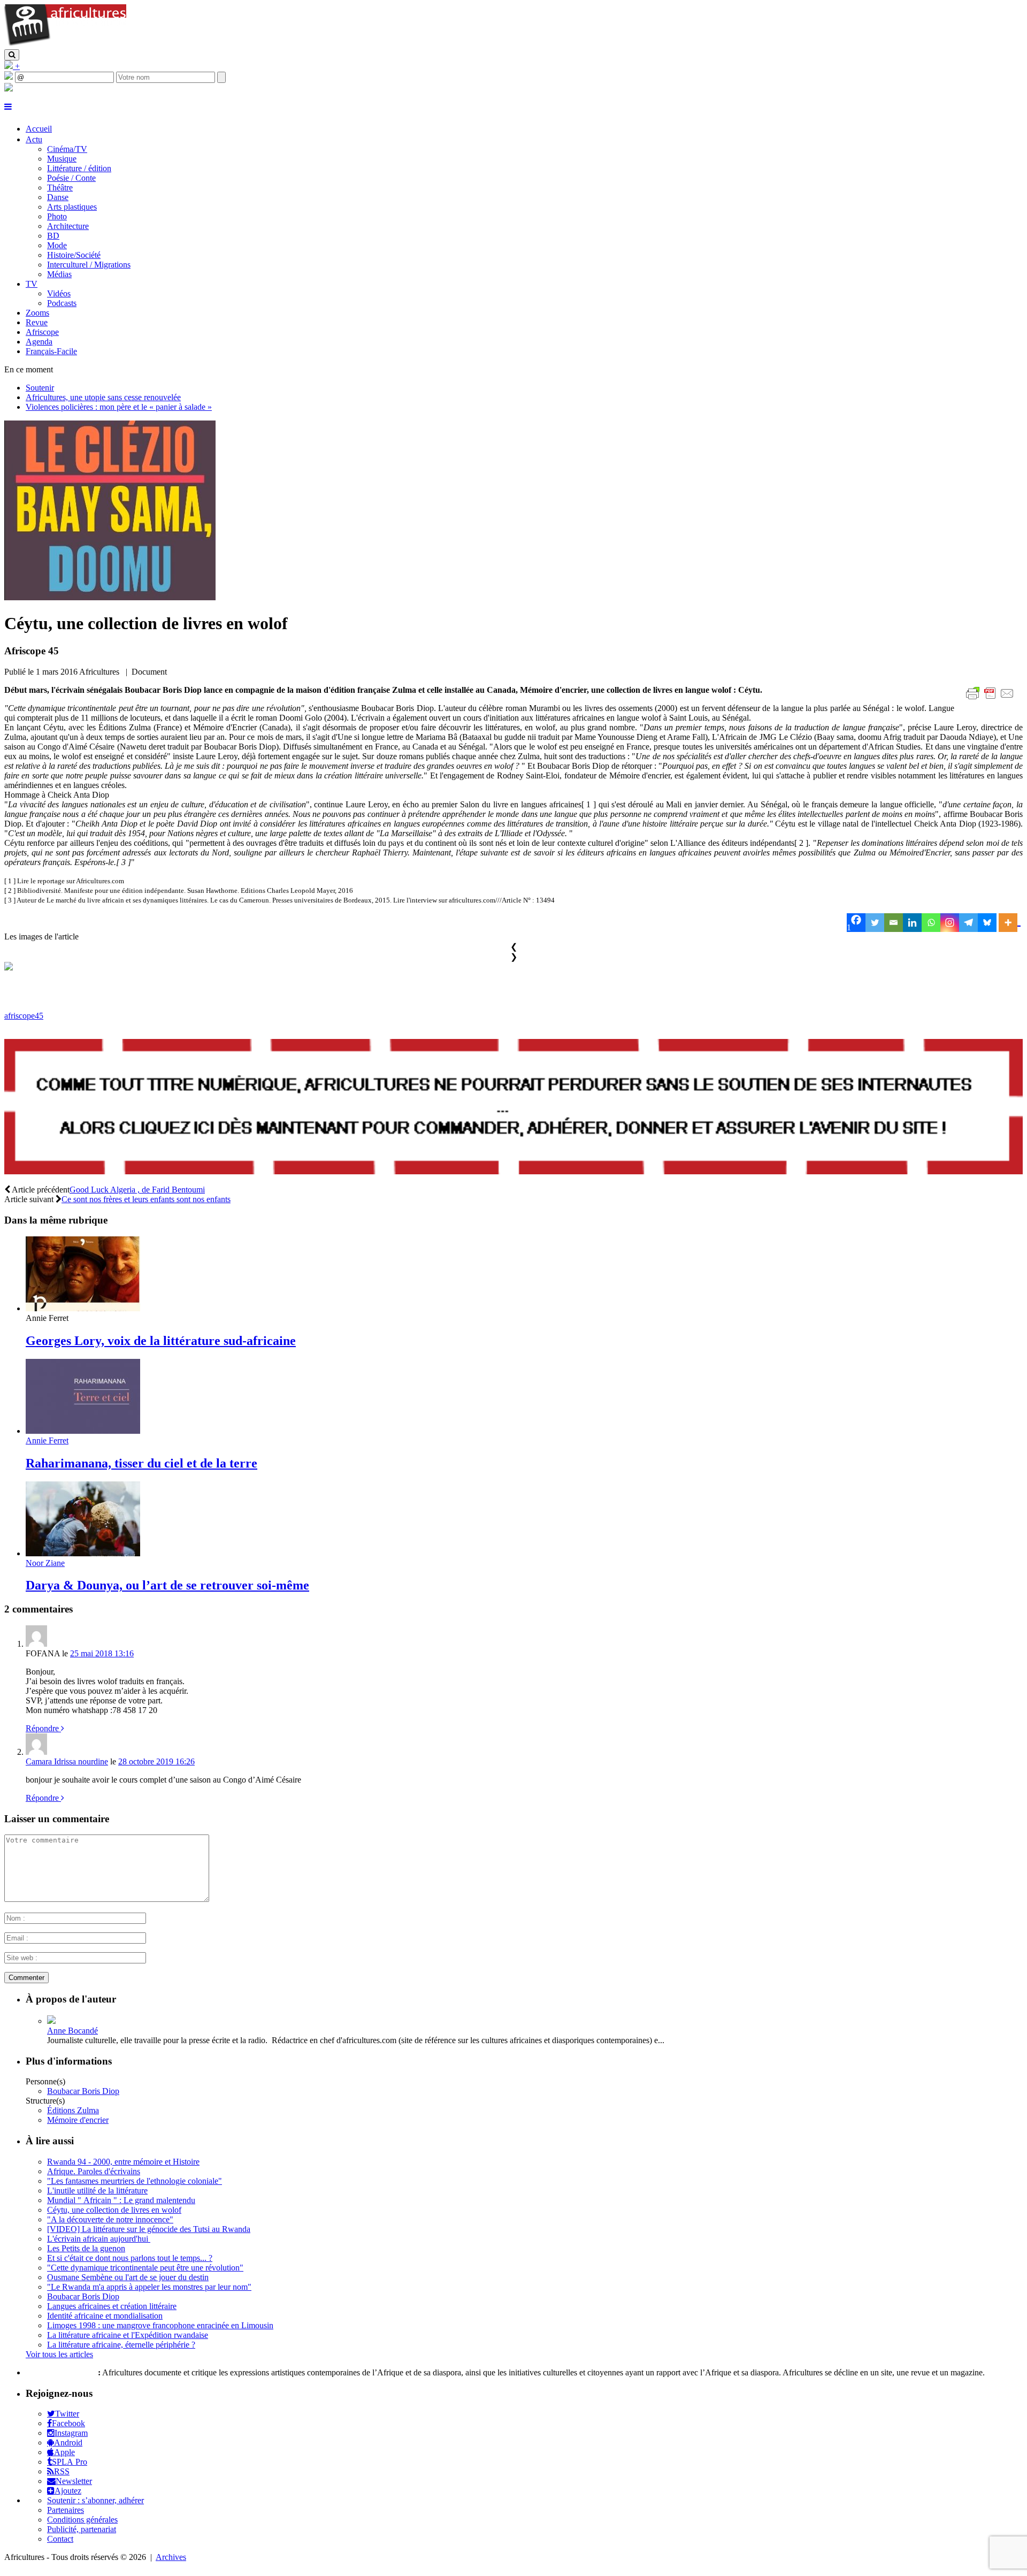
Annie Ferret (47, 1440)
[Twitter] (875, 923)
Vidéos (59, 293)
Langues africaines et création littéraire (112, 2306)
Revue (37, 322)
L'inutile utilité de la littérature (97, 2191)
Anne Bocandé (72, 2031)
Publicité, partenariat (82, 2529)
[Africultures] (65, 44)
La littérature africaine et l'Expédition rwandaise (128, 2335)
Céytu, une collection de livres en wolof (114, 2210)
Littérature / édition (79, 168)
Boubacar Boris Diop (83, 2091)
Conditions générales (82, 2520)
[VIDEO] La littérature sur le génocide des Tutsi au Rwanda (149, 2229)
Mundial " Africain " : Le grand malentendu (121, 2200)
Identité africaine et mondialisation (105, 2316)
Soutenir (40, 388)
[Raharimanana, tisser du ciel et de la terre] (83, 1431)
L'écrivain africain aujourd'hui (99, 2239)
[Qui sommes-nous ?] (9, 89)
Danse (58, 197)
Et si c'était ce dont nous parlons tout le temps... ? (130, 2258)
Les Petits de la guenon (86, 2248)
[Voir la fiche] (51, 2021)
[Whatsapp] (931, 923)
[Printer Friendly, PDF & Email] (992, 699)
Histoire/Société (74, 255)
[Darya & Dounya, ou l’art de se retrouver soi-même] (83, 1553)
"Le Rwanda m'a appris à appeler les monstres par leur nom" (149, 2287)
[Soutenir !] (513, 1108)
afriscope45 (24, 1016)
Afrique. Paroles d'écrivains (94, 2171)
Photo (57, 216)
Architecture (68, 226)
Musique (62, 159)
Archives (171, 2557)
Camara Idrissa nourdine (67, 1761)
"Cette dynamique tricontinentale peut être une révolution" (145, 2268)
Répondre (43, 1728)
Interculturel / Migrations (89, 265)
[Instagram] (950, 923)
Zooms (37, 313)
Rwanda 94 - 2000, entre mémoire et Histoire (123, 2162)
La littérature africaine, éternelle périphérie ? (121, 2345)
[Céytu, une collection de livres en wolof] (110, 597)
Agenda (39, 342)
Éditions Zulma (73, 2110)
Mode (57, 245)
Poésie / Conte (71, 178)
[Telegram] (968, 923)
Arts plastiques (72, 207)
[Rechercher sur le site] (12, 55)
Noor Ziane (45, 1563)
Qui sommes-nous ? (61, 2372)
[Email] (894, 923)
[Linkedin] (912, 923)
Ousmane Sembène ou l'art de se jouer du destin (128, 2277)
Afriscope (42, 332)
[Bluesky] (987, 923)
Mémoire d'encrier (78, 2120)
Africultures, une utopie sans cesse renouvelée (103, 397)
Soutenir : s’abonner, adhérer (95, 2500)
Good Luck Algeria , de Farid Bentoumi (137, 1190)
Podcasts (62, 303)
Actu (34, 139)
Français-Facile (51, 351)
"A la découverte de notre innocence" (110, 2219)
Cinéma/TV (67, 149)
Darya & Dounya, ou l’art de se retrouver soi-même (167, 1585)
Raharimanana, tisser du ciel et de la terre (141, 1463)
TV (32, 284)
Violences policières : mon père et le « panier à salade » (119, 407)
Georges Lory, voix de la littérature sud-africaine (161, 1341)
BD (53, 236)
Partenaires (66, 2510)
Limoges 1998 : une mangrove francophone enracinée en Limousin (160, 2325)
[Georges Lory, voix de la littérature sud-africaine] (83, 1308)
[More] (1010, 923)
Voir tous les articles (59, 2354)
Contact (60, 2539)
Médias (59, 274)
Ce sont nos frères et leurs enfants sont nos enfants (146, 1199)
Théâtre (60, 188)
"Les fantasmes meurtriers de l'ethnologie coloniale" (135, 2181)
